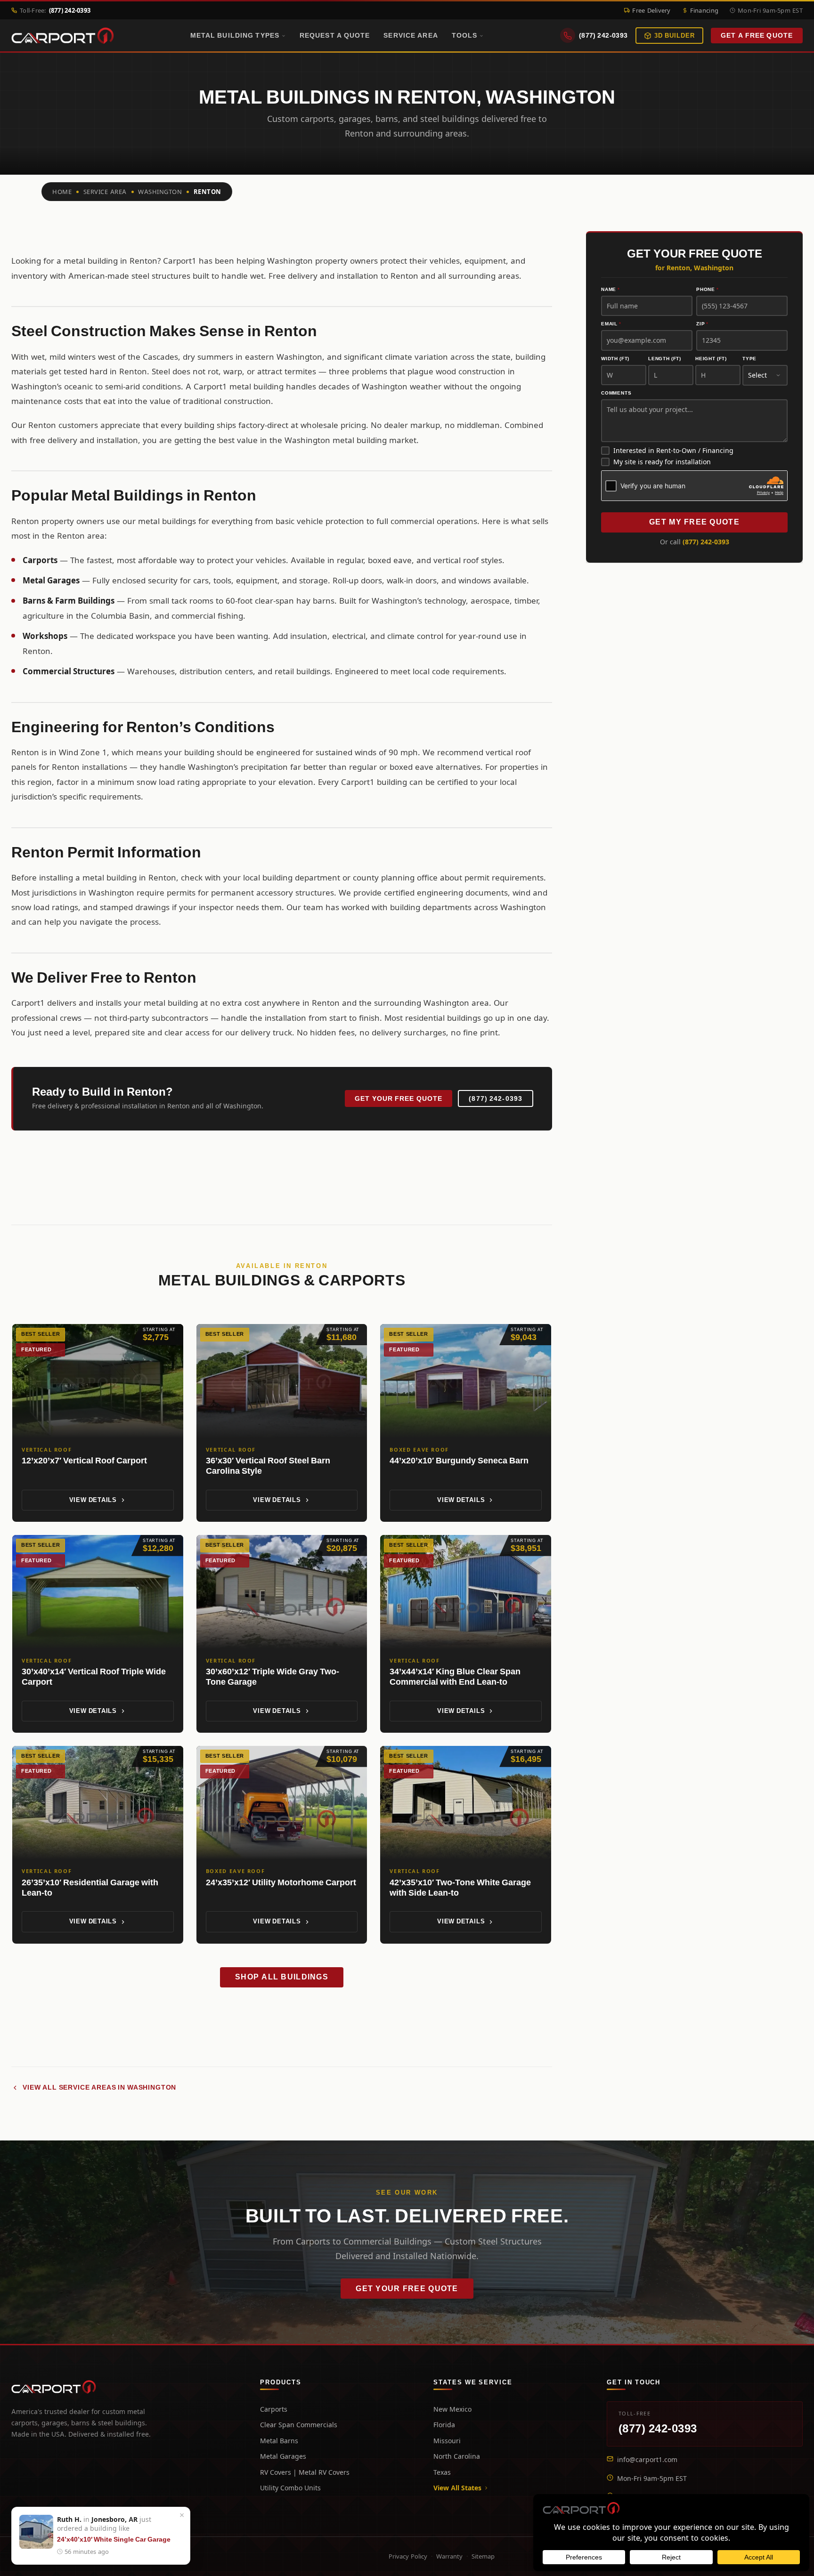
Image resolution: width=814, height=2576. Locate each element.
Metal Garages (283, 2456)
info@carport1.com (647, 2459)
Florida (444, 2425)
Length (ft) (665, 359)
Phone (708, 290)
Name (610, 290)
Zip (702, 324)
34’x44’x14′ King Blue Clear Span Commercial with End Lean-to (455, 1677)
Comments (616, 393)
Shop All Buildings (282, 1977)
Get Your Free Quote (399, 1098)
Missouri (447, 2441)
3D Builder (675, 36)
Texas (442, 2472)
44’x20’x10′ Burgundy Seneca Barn (459, 1460)
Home (62, 192)
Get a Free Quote (757, 36)
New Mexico (452, 2409)
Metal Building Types (235, 35)
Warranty (449, 2556)
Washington (160, 192)
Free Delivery (651, 10)
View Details (93, 1500)
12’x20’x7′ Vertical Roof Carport (84, 1460)
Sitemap (483, 2556)
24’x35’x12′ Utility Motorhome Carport (281, 1882)
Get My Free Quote (694, 522)
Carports (274, 2409)
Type (749, 359)
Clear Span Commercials (299, 2425)
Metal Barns (279, 2441)
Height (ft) (711, 359)
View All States (457, 2488)
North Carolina (457, 2456)
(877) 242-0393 (496, 1098)
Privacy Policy (408, 2556)
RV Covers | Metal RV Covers (305, 2472)
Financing (704, 10)
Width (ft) (615, 359)
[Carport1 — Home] (63, 36)
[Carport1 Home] (54, 2387)
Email (611, 324)
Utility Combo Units (290, 2488)
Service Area (411, 35)
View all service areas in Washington (99, 2087)
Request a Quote (335, 35)
